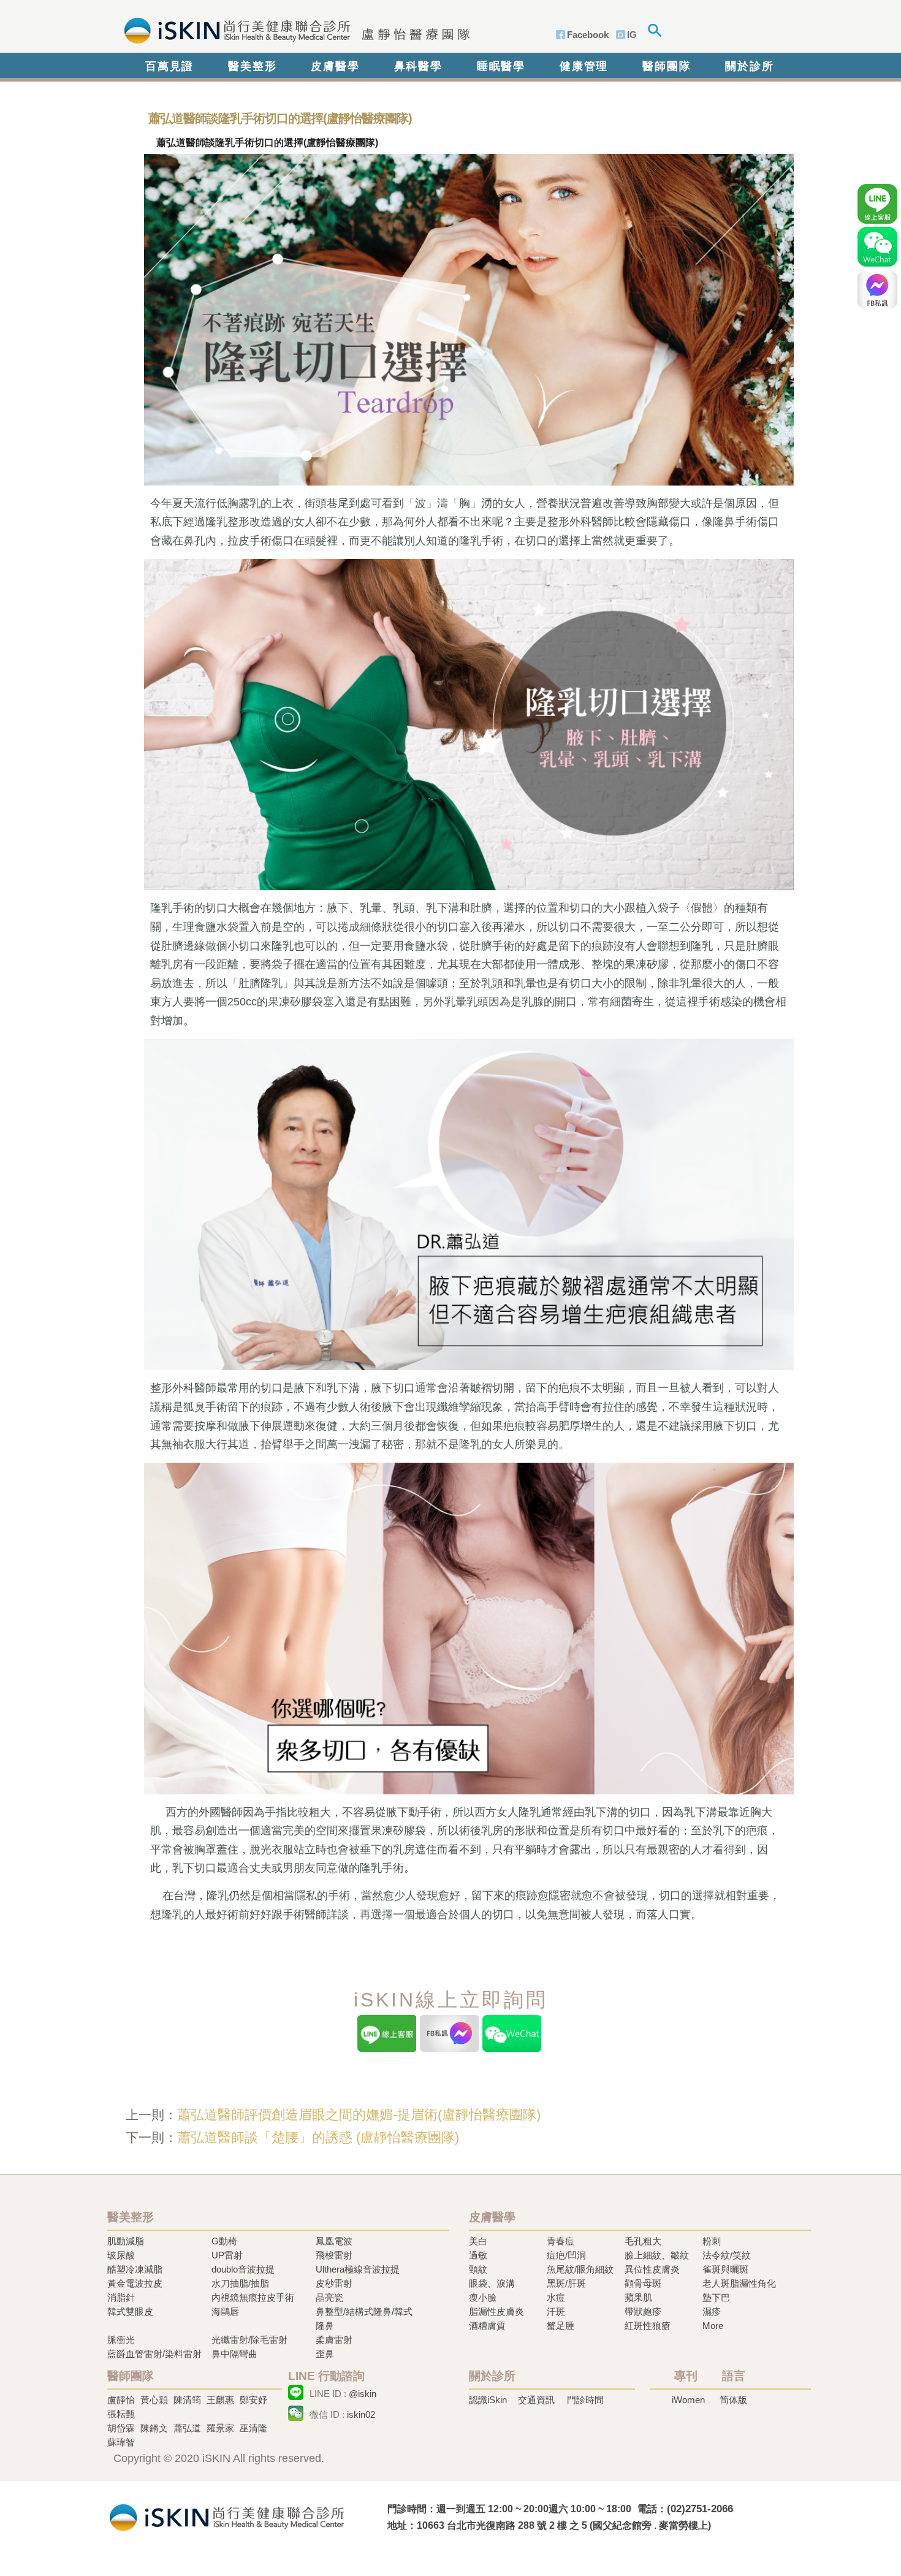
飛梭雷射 (334, 2255)
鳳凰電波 (334, 2241)
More (713, 2326)
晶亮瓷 (329, 2297)
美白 (478, 2241)
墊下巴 (716, 2297)
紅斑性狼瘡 (648, 2326)
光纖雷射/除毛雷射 (249, 2340)
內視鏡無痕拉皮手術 (253, 2297)
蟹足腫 (561, 2326)
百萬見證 (169, 66)
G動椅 (224, 2241)
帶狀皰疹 (643, 2311)
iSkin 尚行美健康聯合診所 (293, 29)
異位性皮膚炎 (652, 2269)
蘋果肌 (638, 2297)
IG (632, 35)
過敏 (478, 2255)
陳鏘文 (154, 2428)
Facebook (588, 35)
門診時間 (585, 2400)
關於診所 (749, 66)
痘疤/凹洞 (566, 2255)
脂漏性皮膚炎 (496, 2311)
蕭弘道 (187, 2428)
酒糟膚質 (487, 2326)
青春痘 (561, 2241)
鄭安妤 (253, 2400)
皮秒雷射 (334, 2283)
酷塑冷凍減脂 (135, 2269)
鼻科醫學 (418, 66)
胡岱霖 (121, 2428)
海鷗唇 (225, 2311)
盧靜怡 (121, 2400)
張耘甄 (121, 2414)
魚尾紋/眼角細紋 (580, 2269)
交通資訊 (536, 2400)
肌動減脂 (126, 2241)
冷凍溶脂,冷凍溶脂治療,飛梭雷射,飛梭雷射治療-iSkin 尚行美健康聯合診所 (227, 2516)
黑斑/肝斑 (566, 2283)
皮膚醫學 (335, 66)
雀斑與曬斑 (725, 2269)
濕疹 (712, 2311)
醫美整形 (252, 66)
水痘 (556, 2297)
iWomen (688, 2400)
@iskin (363, 2394)
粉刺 (712, 2241)
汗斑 (556, 2311)
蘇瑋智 (121, 2442)
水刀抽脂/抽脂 (240, 2283)
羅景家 (220, 2428)
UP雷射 (227, 2255)
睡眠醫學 (501, 66)
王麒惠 (220, 2400)
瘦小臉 (483, 2297)
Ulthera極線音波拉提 (358, 2269)
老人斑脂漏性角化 (739, 2283)
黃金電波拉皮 (135, 2283)
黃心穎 (154, 2400)
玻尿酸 (121, 2255)
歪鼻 (325, 2354)
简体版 (733, 2400)
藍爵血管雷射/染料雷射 (154, 2354)
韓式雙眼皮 (130, 2311)
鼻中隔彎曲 (234, 2354)
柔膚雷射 (334, 2340)
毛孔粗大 (643, 2241)
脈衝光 (121, 2340)
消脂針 (121, 2297)
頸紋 (478, 2269)
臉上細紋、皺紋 (657, 2255)
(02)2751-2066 (700, 2509)
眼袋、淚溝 (492, 2283)
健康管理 (584, 66)
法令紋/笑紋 (727, 2255)
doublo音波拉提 (243, 2269)
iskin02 (361, 2414)
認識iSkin (488, 2400)
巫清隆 (253, 2428)
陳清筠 (187, 2400)
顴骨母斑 (643, 2283)
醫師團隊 (667, 66)
